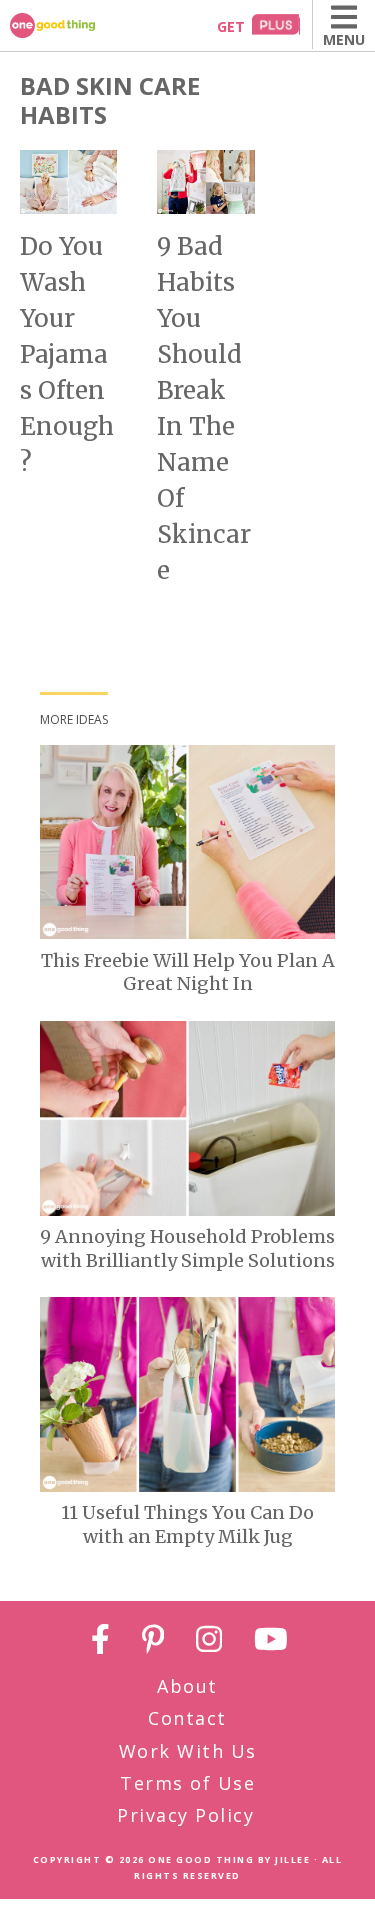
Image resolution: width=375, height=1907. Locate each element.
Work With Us (188, 1751)
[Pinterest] (153, 1642)
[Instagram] (209, 1642)
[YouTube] (271, 1642)
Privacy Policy (185, 1815)
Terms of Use (187, 1783)
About (187, 1686)
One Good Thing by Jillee (229, 1859)
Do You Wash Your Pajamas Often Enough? (67, 354)
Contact (187, 1718)
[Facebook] (100, 1642)
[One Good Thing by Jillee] (75, 25)
